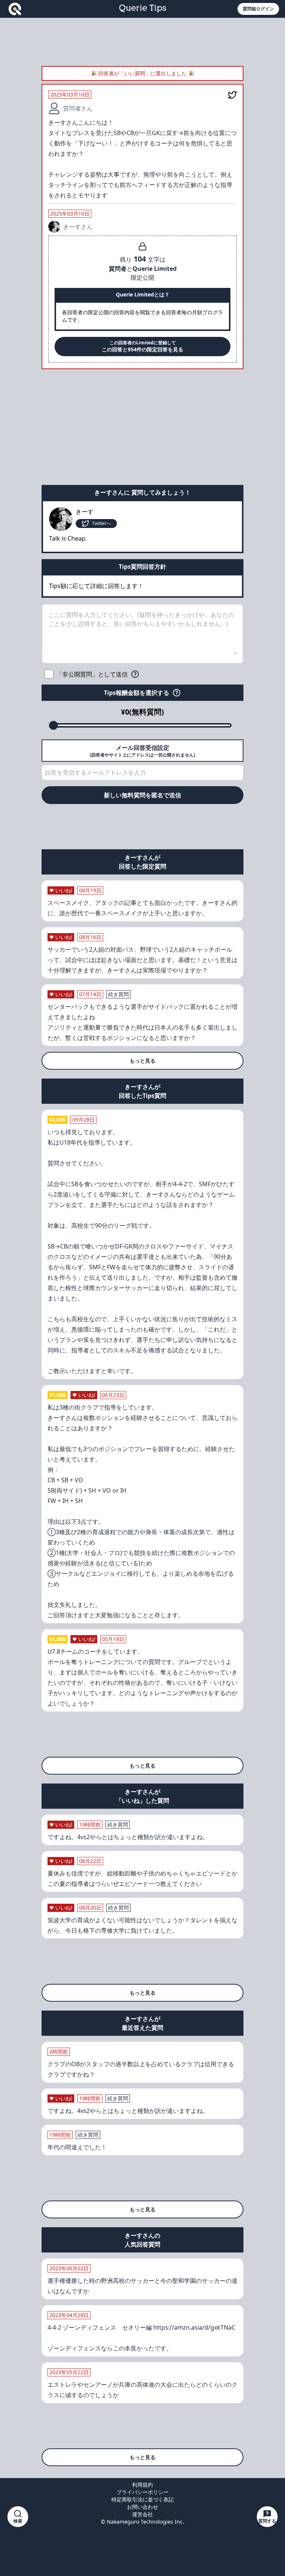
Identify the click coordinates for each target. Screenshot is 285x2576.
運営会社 (142, 2514)
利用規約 (142, 2485)
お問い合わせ (142, 2507)
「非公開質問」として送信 (92, 674)
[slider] (53, 725)
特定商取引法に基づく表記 (142, 2499)
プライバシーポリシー (142, 2492)
